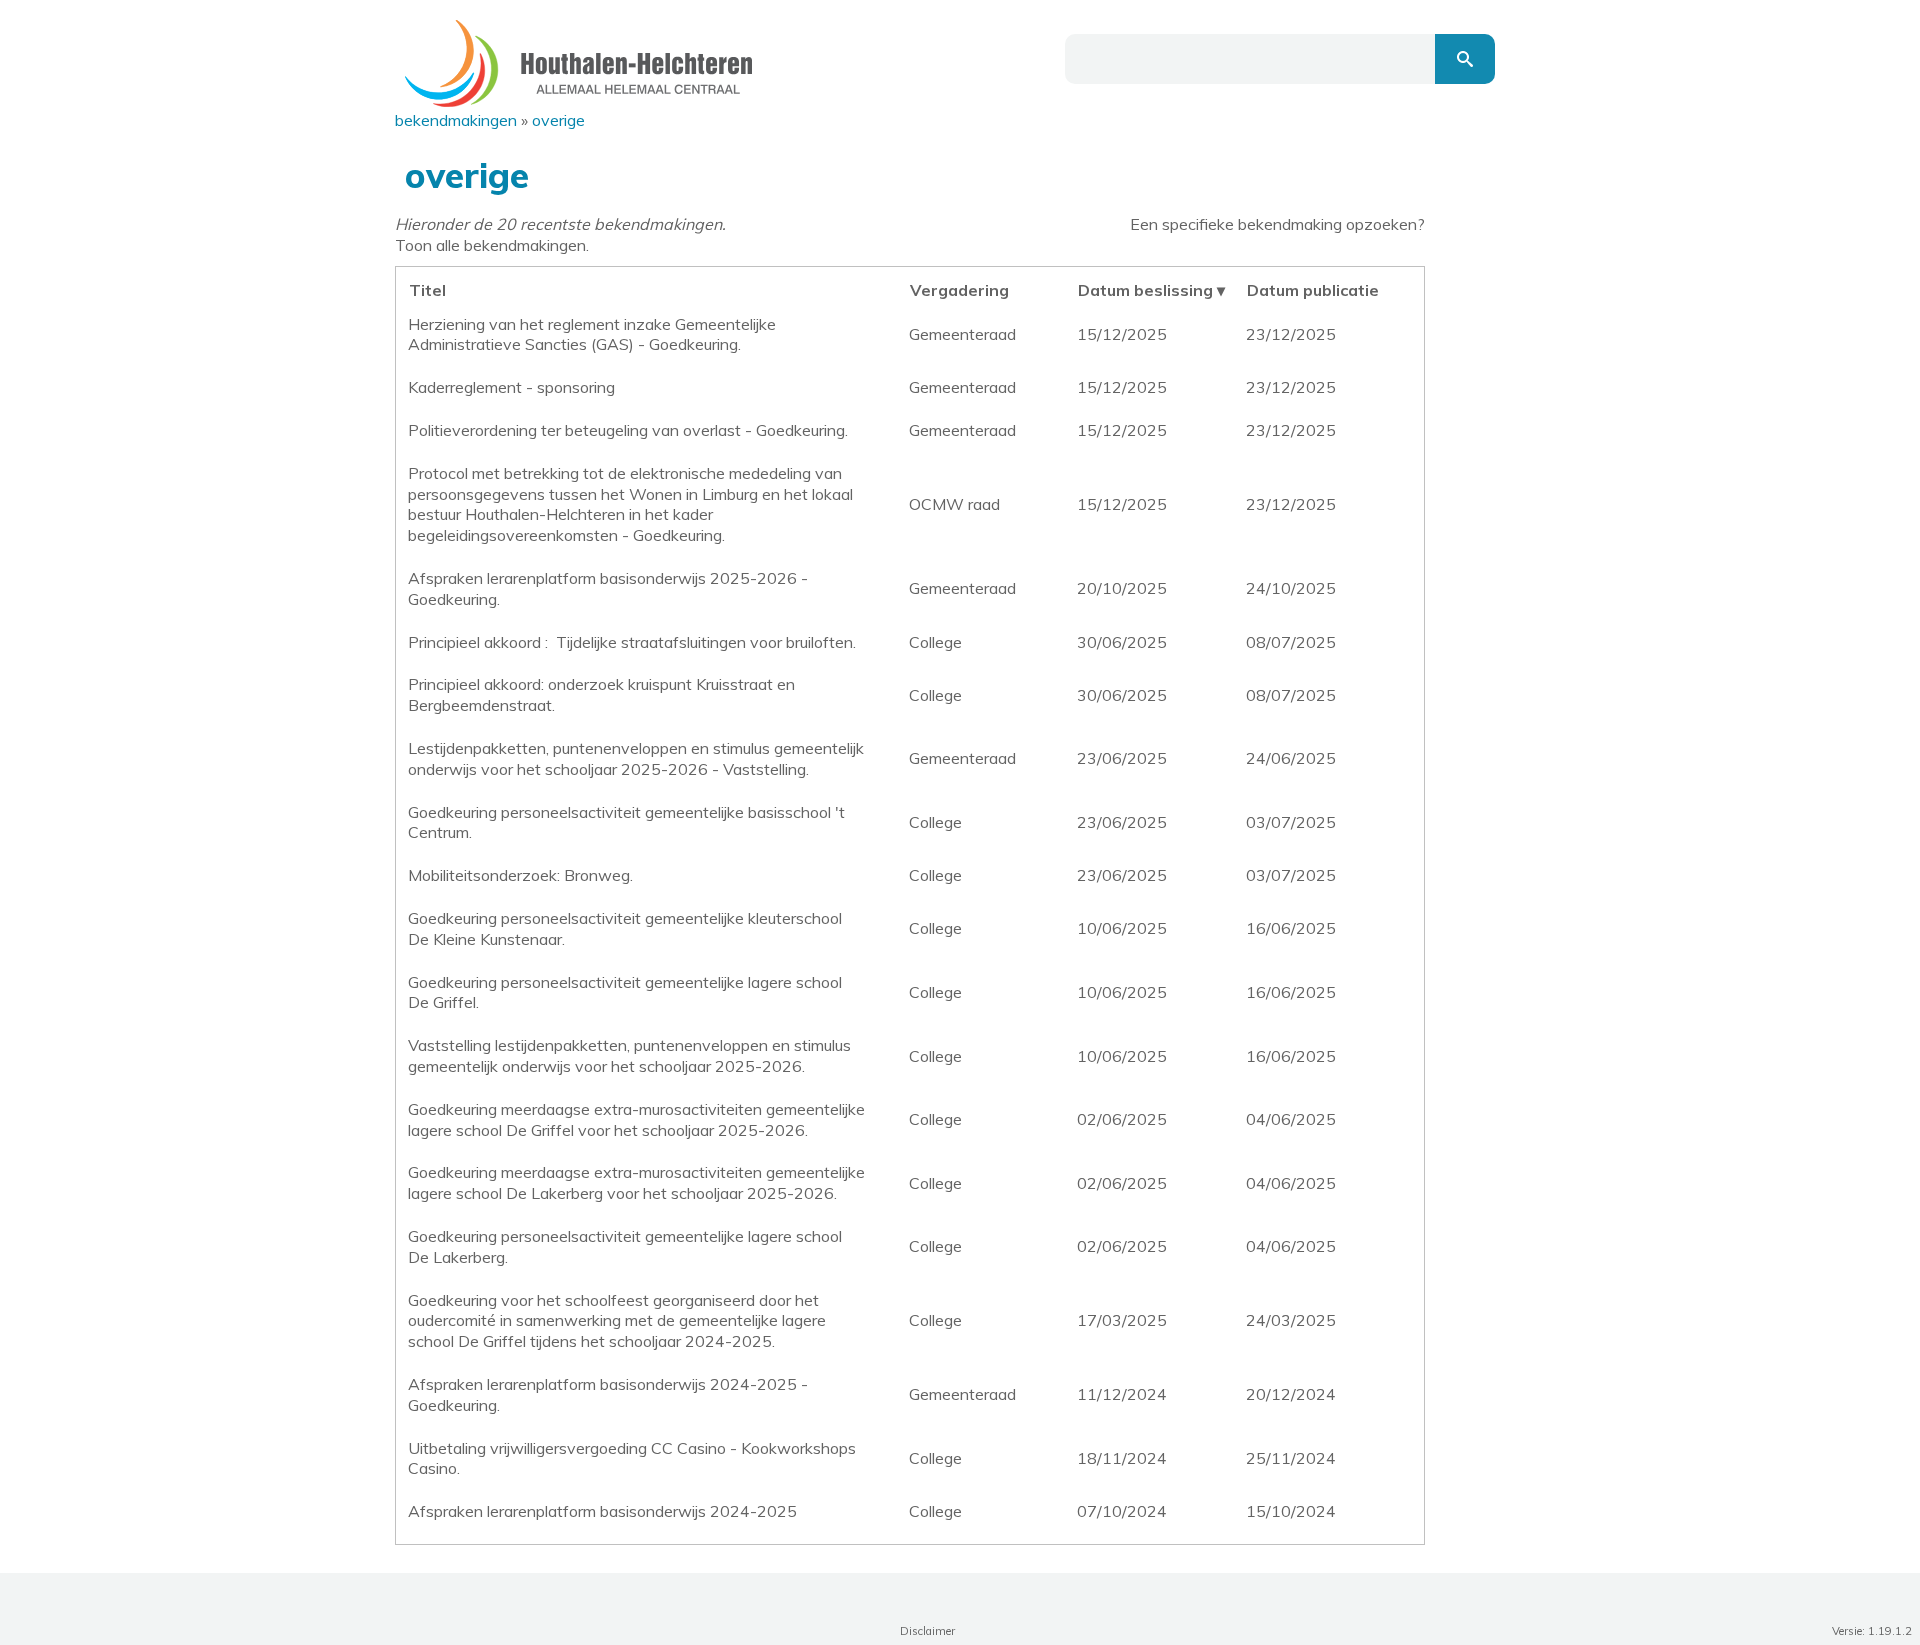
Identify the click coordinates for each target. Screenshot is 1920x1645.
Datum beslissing (1145, 290)
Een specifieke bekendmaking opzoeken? (1277, 224)
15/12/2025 (1122, 334)
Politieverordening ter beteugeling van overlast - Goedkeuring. (628, 430)
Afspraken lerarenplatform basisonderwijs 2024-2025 (602, 1511)
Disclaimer (927, 1631)
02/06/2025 (1122, 1119)
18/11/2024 (1122, 1458)
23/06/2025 (1122, 758)
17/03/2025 (1122, 1320)
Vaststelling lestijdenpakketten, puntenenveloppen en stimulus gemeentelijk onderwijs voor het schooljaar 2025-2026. (629, 1055)
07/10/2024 (1122, 1511)
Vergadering (959, 290)
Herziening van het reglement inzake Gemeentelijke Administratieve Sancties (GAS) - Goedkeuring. (592, 334)
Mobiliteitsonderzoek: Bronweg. (520, 875)
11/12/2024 (1122, 1394)
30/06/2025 (1122, 642)
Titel (427, 290)
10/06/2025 (1122, 928)
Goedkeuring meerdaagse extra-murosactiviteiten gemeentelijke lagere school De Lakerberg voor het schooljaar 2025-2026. (636, 1182)
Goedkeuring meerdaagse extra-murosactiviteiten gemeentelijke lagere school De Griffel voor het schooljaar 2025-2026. (636, 1119)
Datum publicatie (1313, 290)
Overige (558, 120)
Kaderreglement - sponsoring (511, 387)
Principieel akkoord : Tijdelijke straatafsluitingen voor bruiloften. (632, 642)
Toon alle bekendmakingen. (492, 245)
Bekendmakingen (456, 120)
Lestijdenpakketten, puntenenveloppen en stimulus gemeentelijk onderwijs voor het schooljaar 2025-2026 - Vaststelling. (636, 758)
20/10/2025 (1122, 588)
